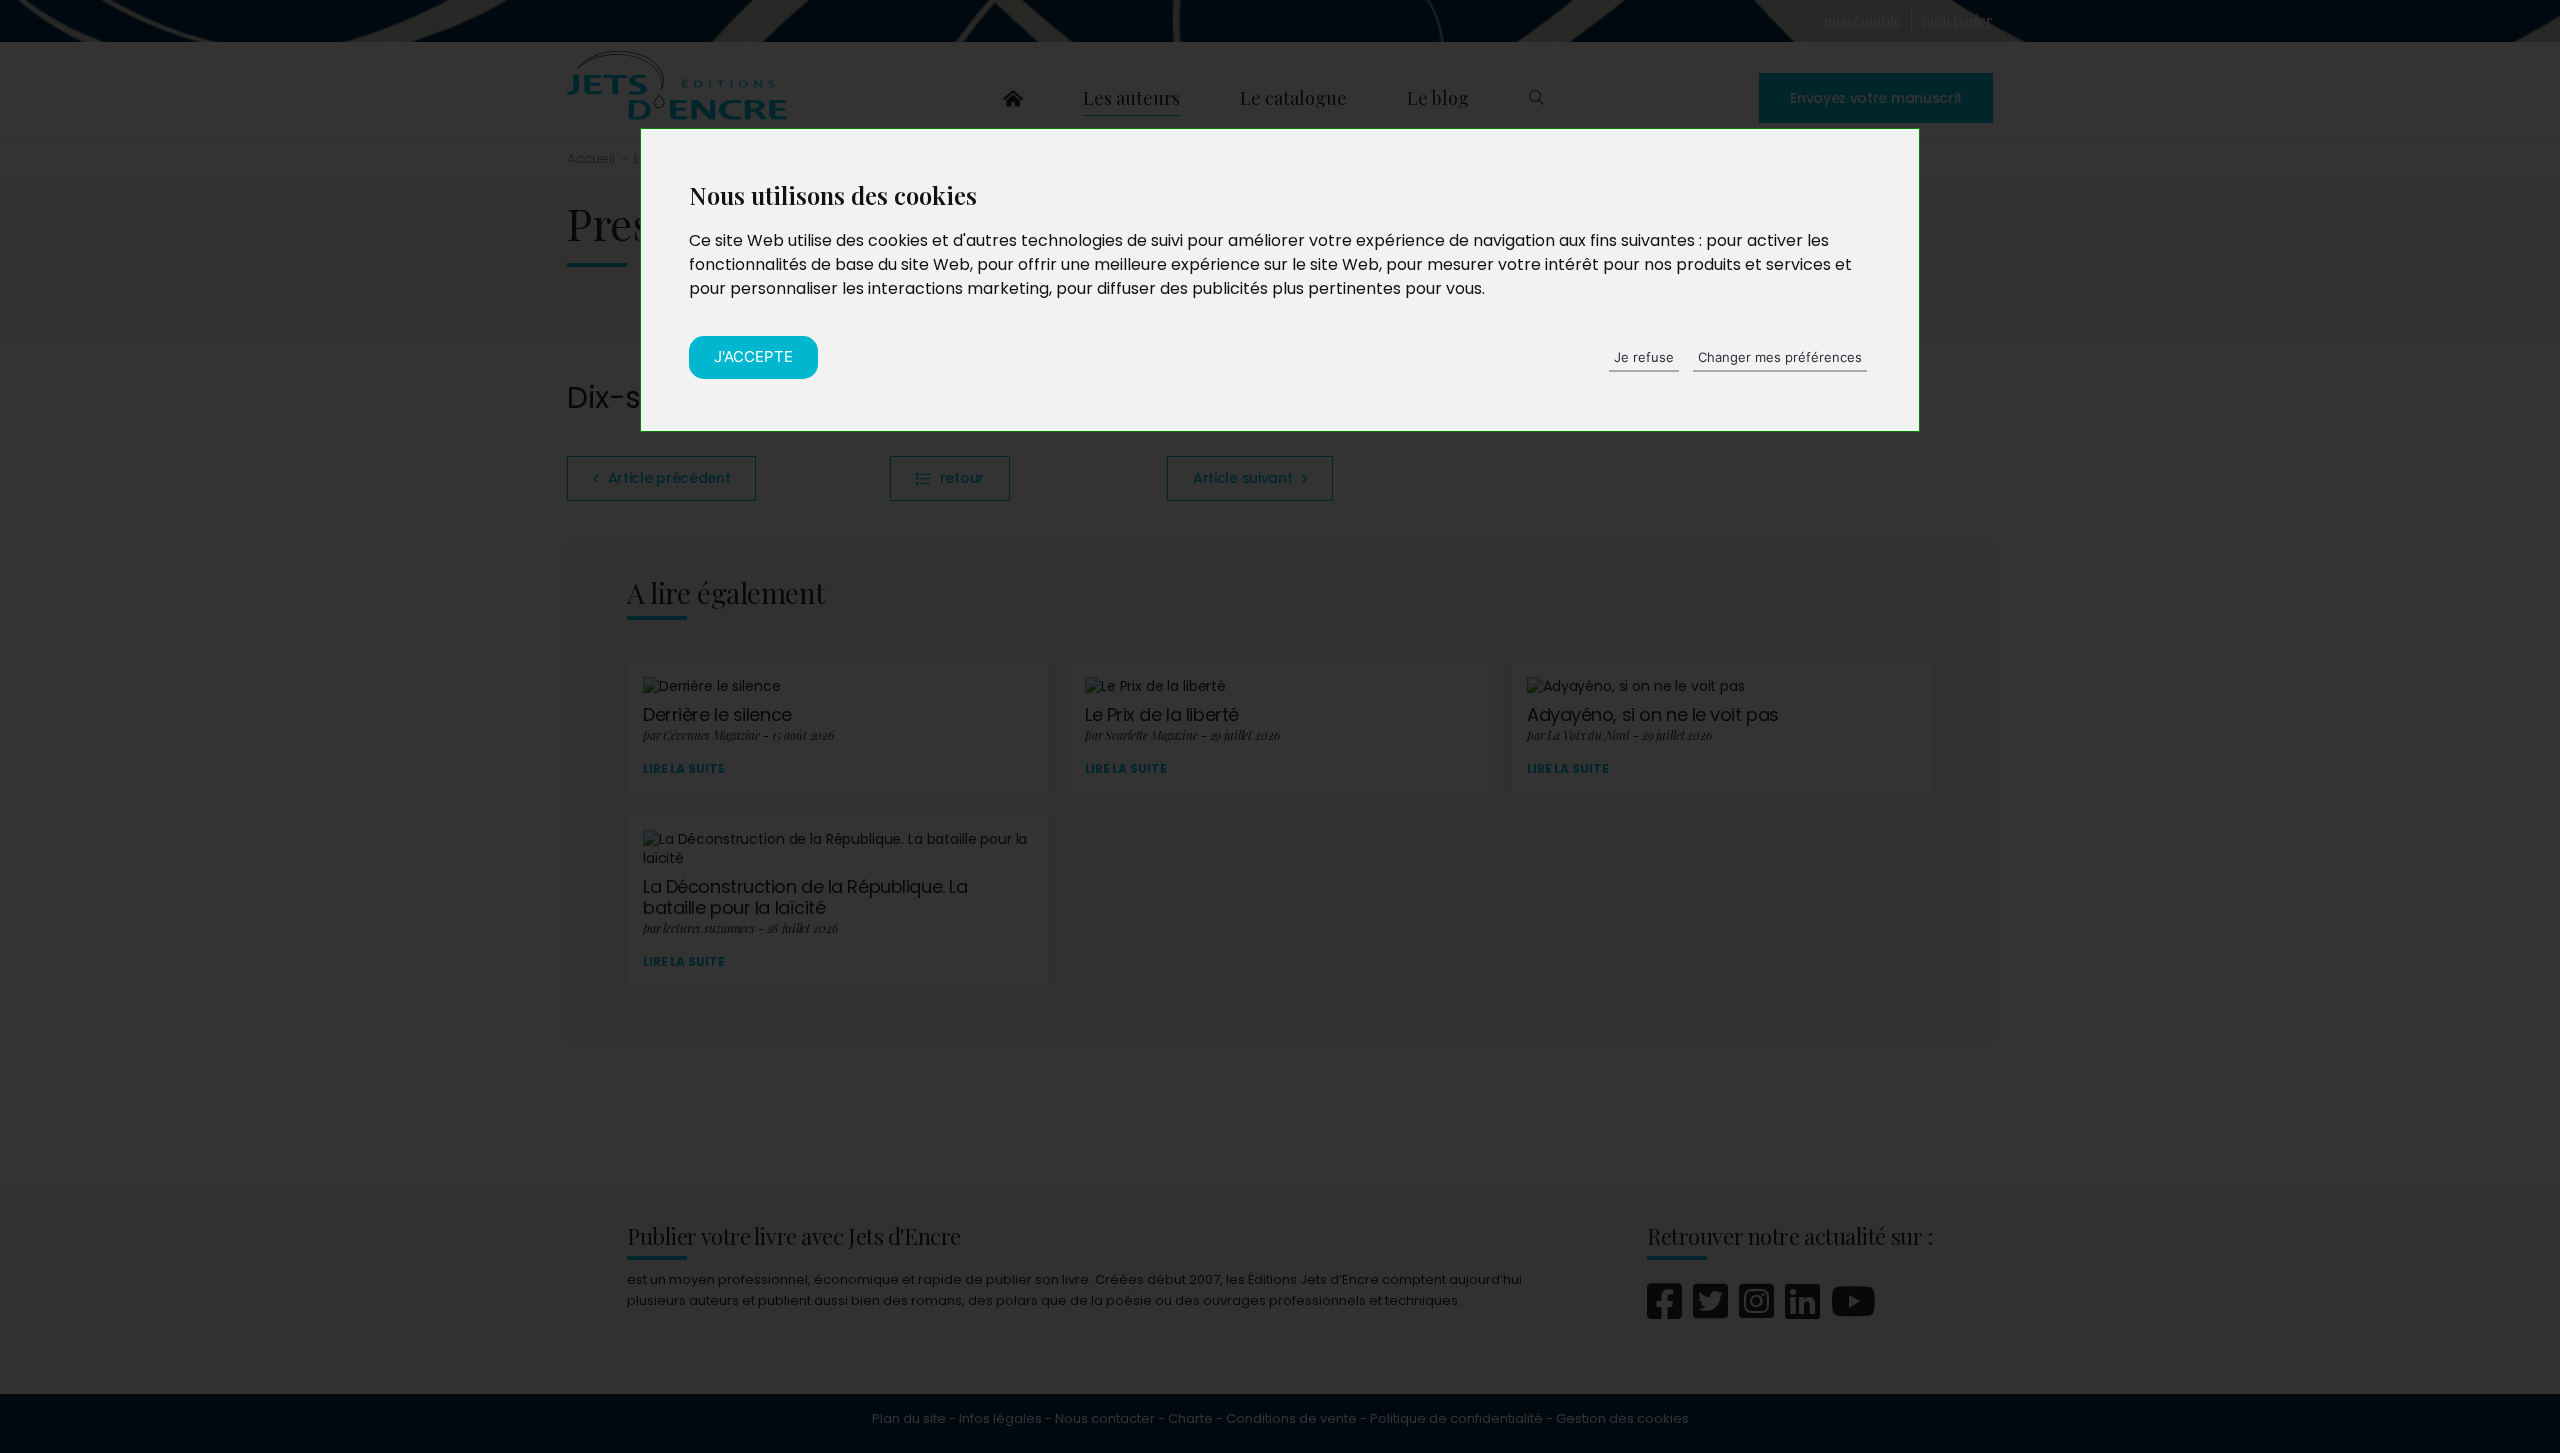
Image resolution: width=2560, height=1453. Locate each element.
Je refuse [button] (1644, 357)
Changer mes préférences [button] (1780, 357)
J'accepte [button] (753, 356)
